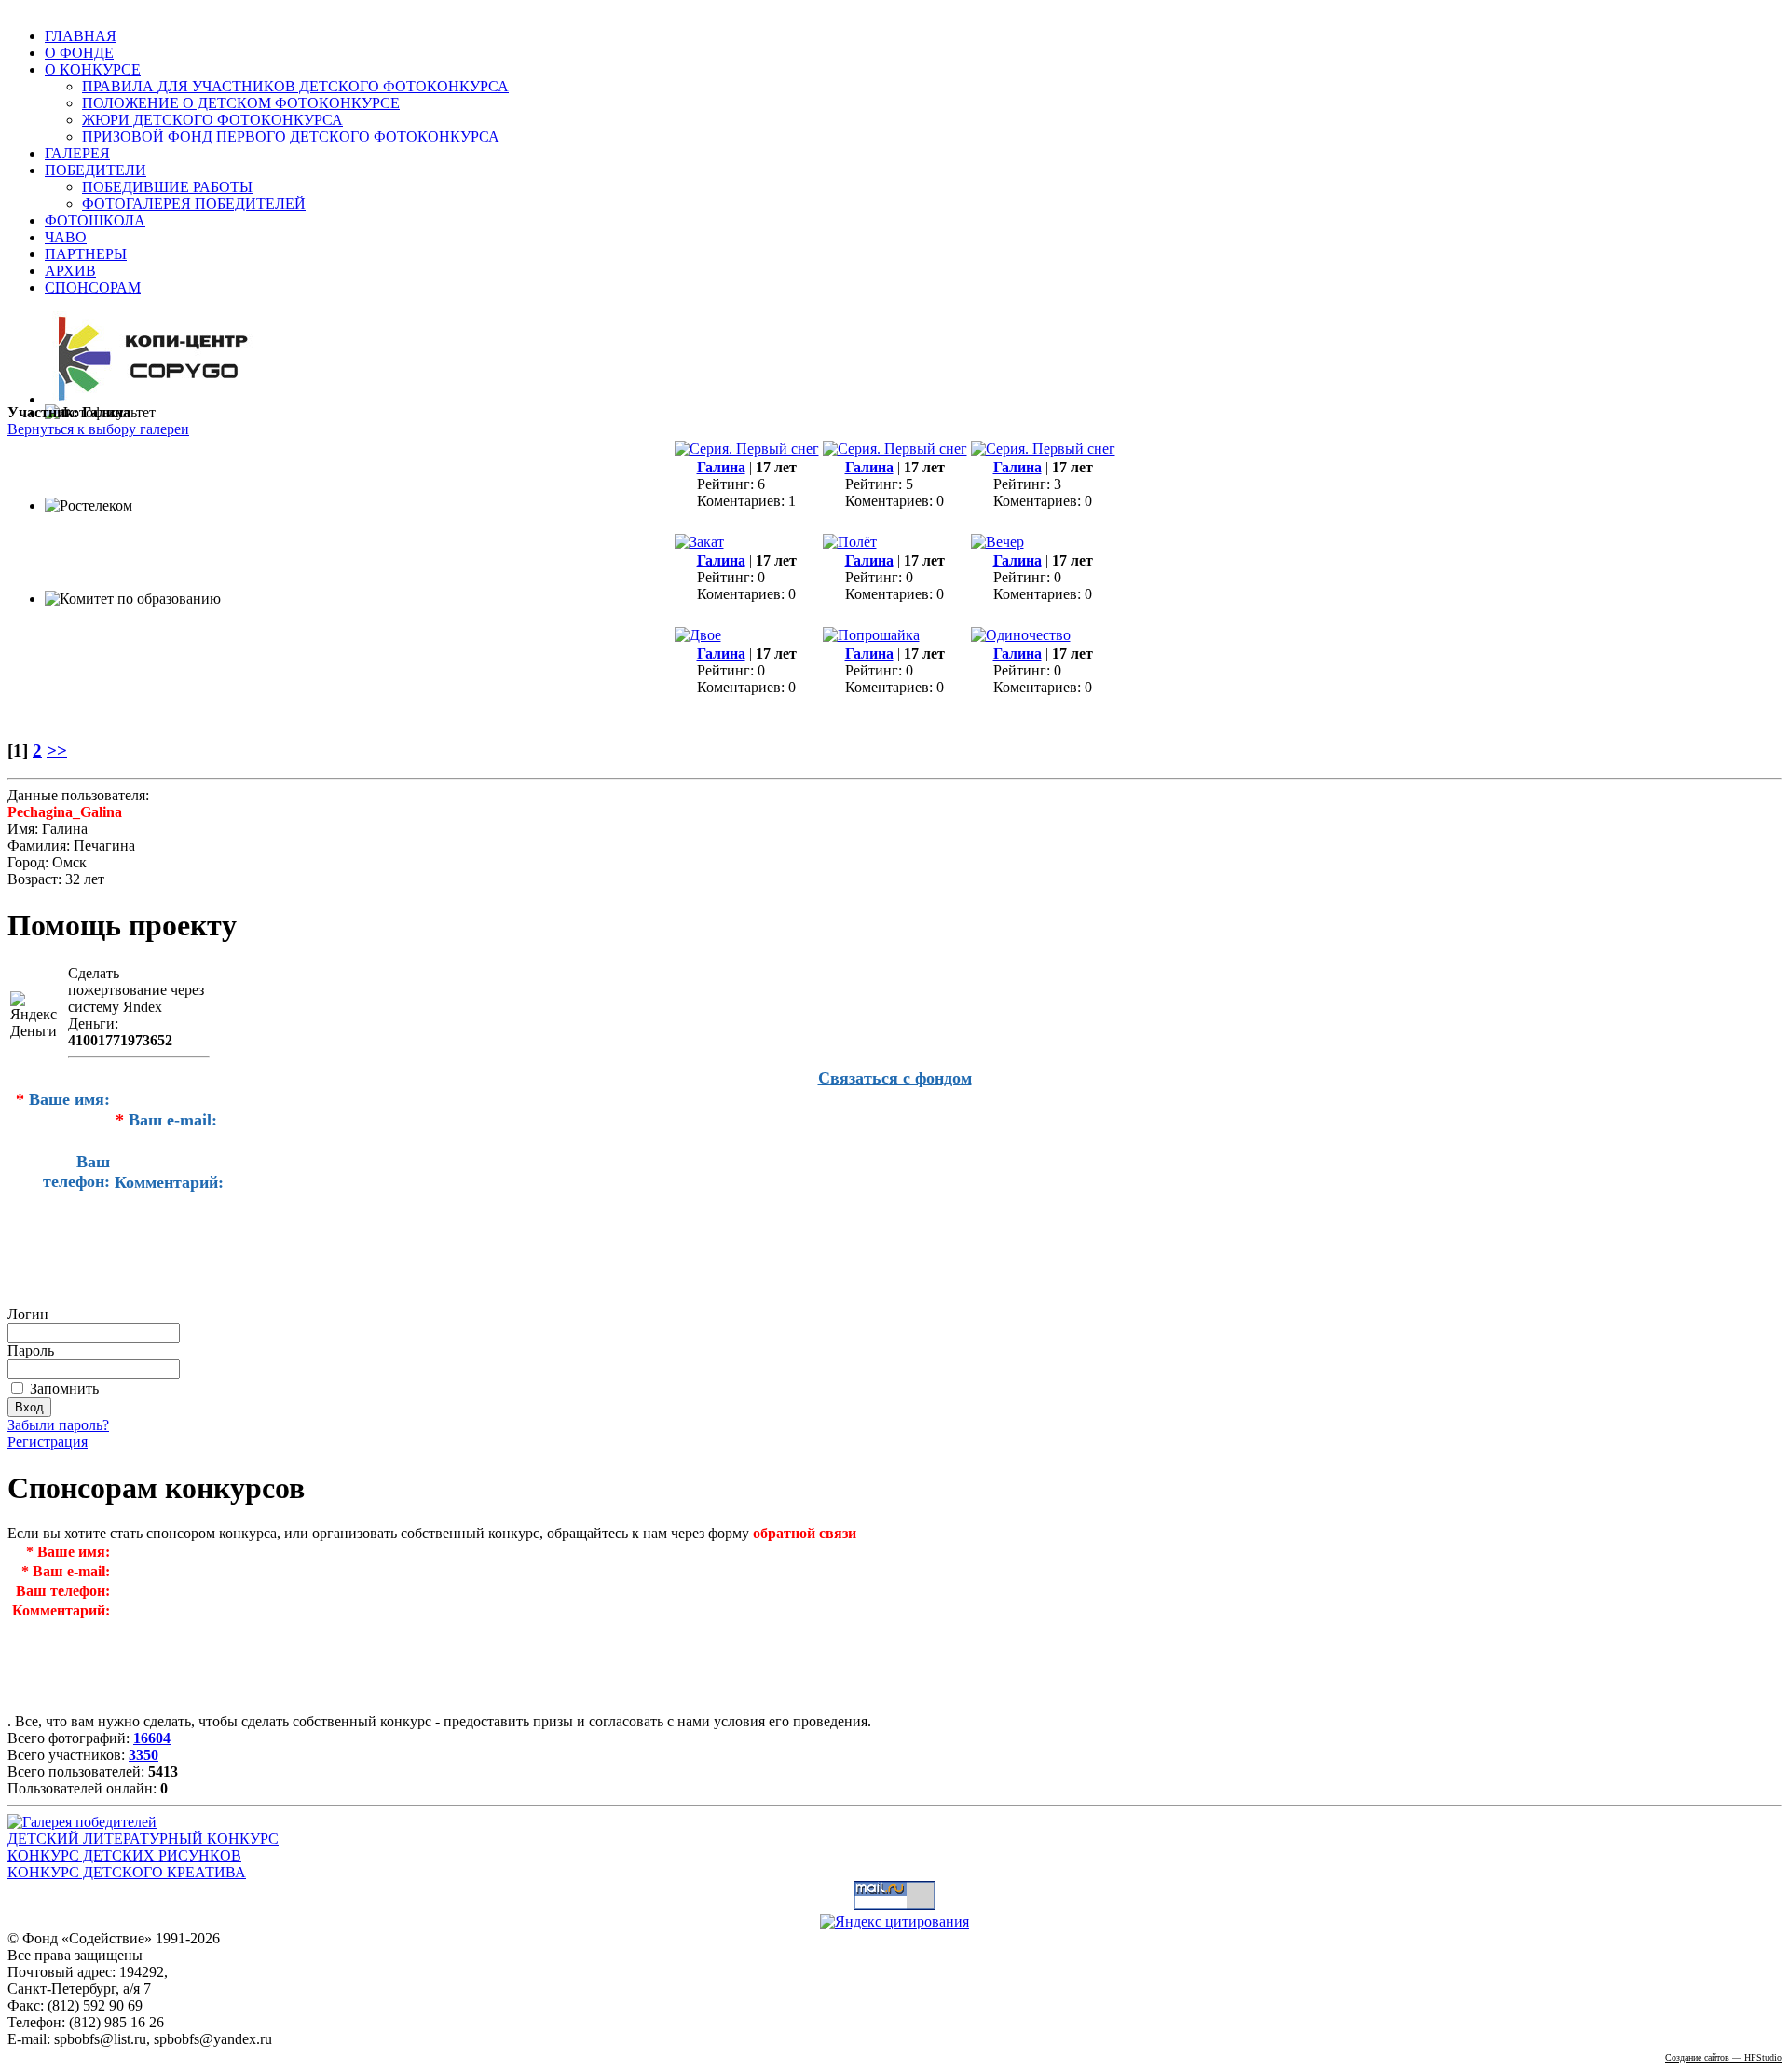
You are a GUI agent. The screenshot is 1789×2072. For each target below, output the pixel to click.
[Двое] (698, 635)
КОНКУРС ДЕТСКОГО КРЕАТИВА (127, 1872)
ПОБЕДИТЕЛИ (96, 170)
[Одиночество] (1021, 635)
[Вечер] (997, 542)
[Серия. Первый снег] (747, 449)
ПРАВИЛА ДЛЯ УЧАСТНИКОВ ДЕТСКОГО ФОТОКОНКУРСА (295, 86)
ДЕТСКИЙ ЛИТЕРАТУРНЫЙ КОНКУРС (143, 1839)
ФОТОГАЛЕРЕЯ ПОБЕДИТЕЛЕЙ (194, 204)
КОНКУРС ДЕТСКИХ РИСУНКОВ (124, 1855)
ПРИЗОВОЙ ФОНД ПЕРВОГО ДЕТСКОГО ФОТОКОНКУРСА (291, 136)
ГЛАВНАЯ (81, 36)
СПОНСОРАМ (93, 287)
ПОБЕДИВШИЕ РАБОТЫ (167, 187)
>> (57, 750)
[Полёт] (850, 542)
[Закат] (699, 542)
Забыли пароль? (58, 1425)
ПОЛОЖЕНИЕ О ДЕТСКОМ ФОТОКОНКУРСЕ (241, 103)
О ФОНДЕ (79, 53)
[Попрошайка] (871, 635)
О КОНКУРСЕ (93, 69)
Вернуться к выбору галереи (98, 429)
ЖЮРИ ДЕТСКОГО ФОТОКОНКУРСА (212, 120)
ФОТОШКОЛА (95, 220)
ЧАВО (66, 237)
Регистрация (48, 1442)
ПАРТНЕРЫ (86, 254)
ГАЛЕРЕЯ (77, 153)
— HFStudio (1723, 2058)
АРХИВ (70, 271)
